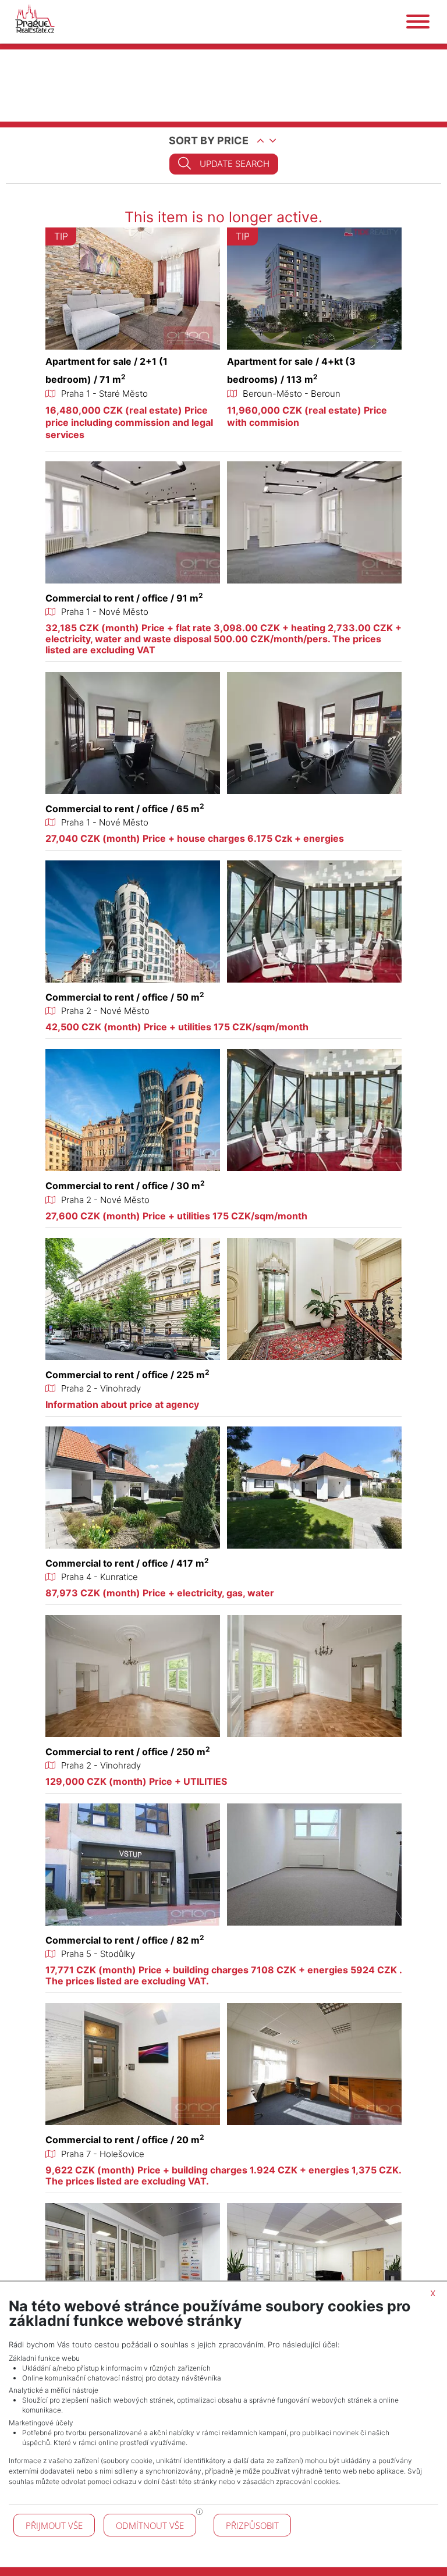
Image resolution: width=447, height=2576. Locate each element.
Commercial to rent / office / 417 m (127, 1563)
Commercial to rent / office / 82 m (125, 1940)
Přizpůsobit (252, 2525)
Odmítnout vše (150, 2525)
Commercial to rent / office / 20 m (125, 2140)
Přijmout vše (54, 2525)
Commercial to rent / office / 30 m (125, 1186)
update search (235, 164)
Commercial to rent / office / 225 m (127, 1375)
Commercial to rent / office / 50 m (125, 997)
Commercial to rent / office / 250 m (128, 1752)
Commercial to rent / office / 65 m (125, 809)
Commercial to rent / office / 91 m (124, 598)
